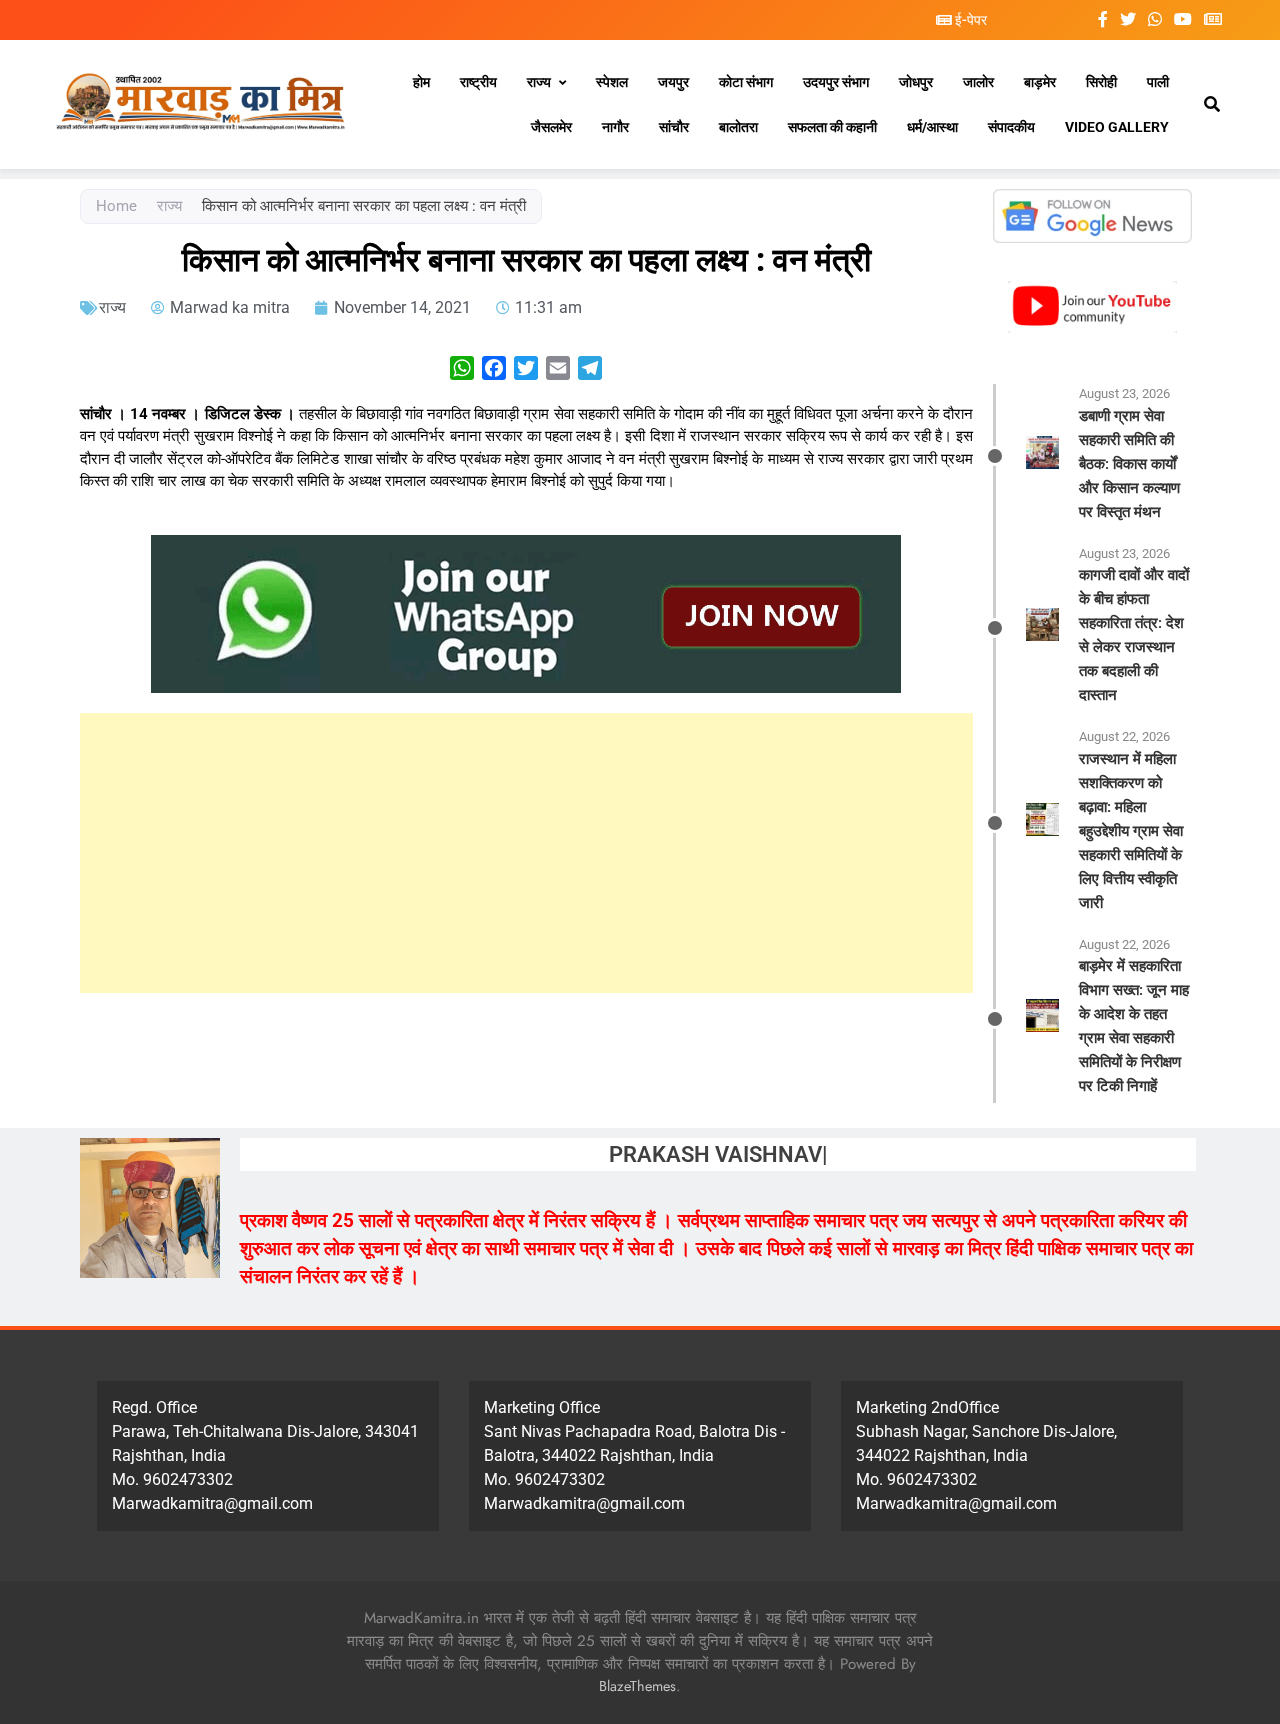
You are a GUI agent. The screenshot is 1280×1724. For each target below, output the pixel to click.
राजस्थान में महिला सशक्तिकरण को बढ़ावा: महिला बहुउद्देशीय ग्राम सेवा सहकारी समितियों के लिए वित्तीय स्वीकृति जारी (1131, 831)
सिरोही (1101, 82)
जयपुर (673, 82)
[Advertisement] (526, 853)
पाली (1158, 82)
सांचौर (674, 127)
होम (421, 82)
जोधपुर (916, 82)
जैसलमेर (551, 127)
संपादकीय (1011, 127)
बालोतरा (738, 127)
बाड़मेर (1040, 82)
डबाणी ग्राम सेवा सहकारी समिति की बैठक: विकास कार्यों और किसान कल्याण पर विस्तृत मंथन (1129, 464)
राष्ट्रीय (478, 82)
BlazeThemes (637, 1686)
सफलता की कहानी (832, 127)
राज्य (539, 82)
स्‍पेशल (612, 82)
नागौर (615, 127)
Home (116, 206)
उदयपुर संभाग (836, 82)
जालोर (978, 82)
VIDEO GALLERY (1117, 127)
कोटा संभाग (746, 82)
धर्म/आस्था (932, 127)
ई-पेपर (969, 20)
